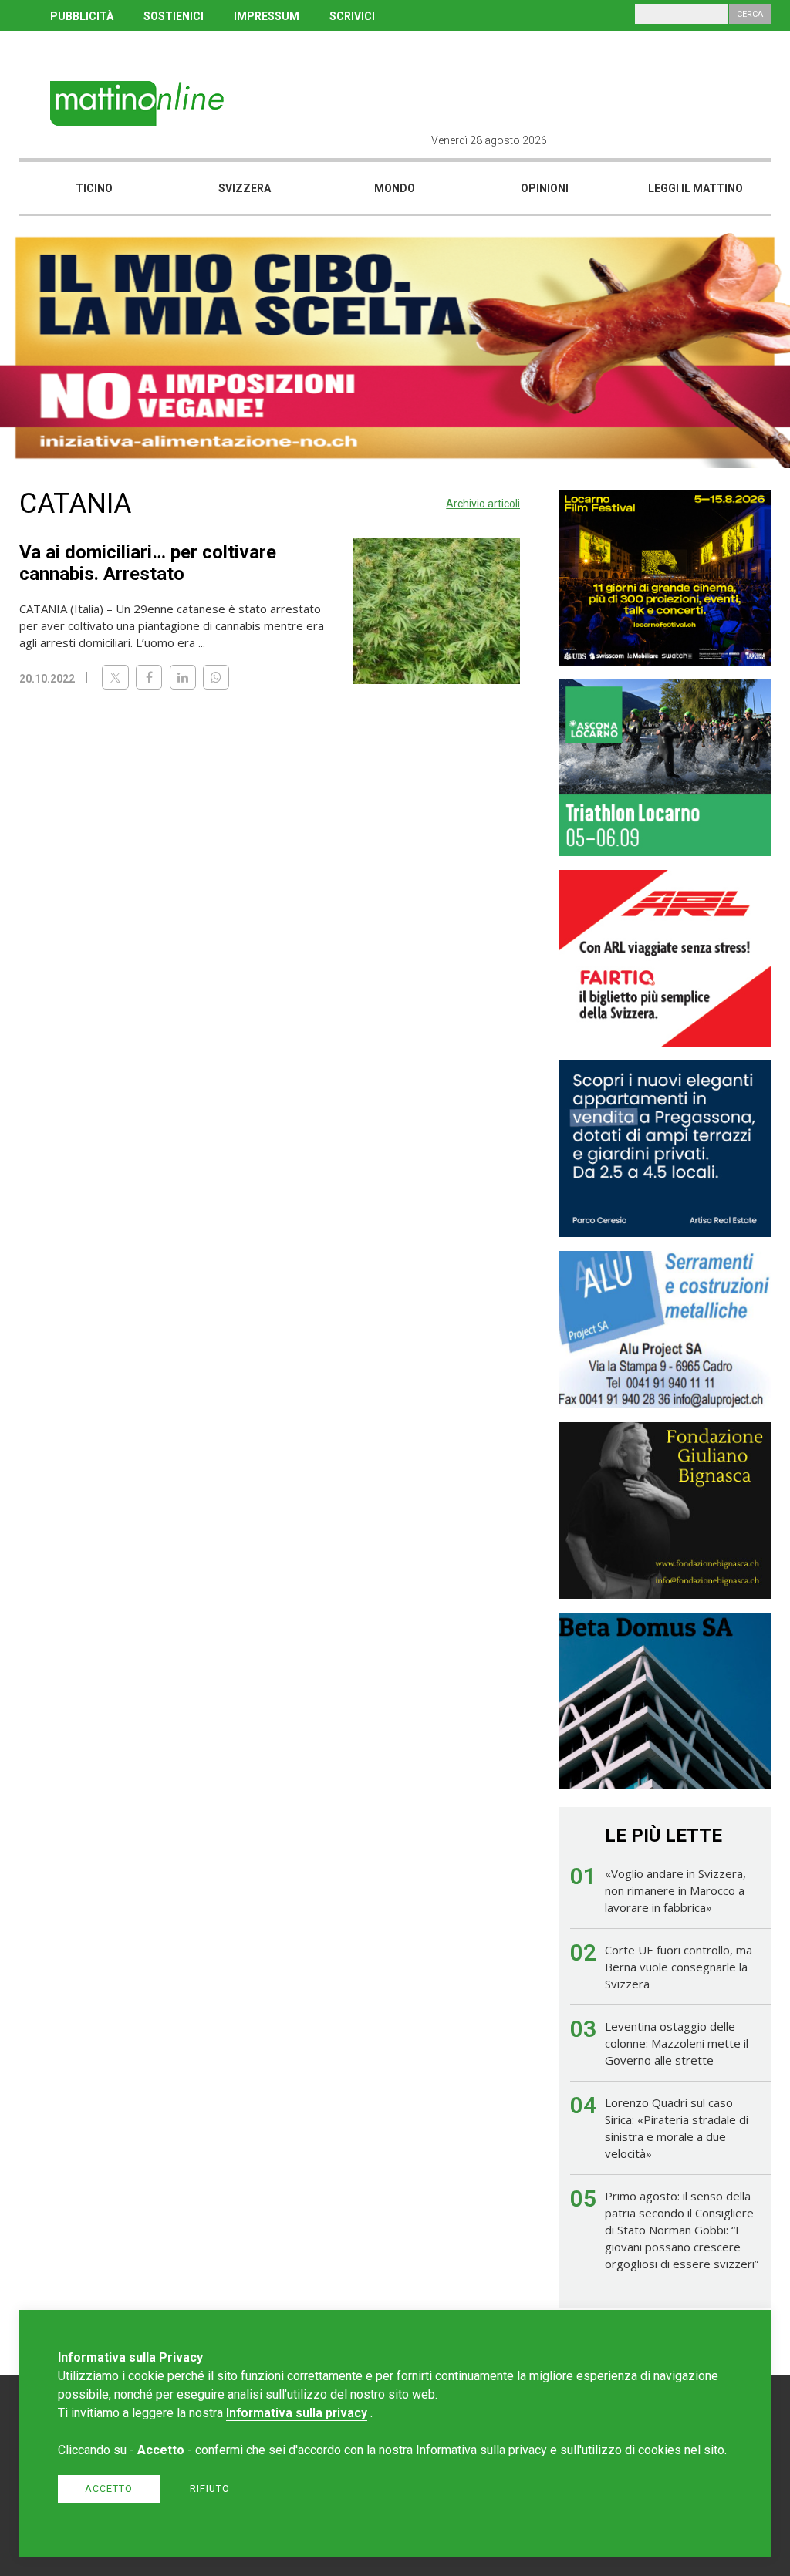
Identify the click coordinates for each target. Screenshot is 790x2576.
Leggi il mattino (695, 188)
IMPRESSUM (267, 16)
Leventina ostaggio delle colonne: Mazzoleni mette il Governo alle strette (677, 2043)
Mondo (395, 188)
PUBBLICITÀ (82, 16)
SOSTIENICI (174, 16)
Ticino (94, 188)
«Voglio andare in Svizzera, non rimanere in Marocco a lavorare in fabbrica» (675, 1890)
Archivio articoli (483, 504)
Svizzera (245, 188)
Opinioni (545, 188)
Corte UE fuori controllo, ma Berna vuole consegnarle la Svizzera (679, 1967)
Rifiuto (210, 2488)
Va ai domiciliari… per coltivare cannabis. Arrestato (148, 563)
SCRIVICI (352, 16)
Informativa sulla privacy (297, 2413)
